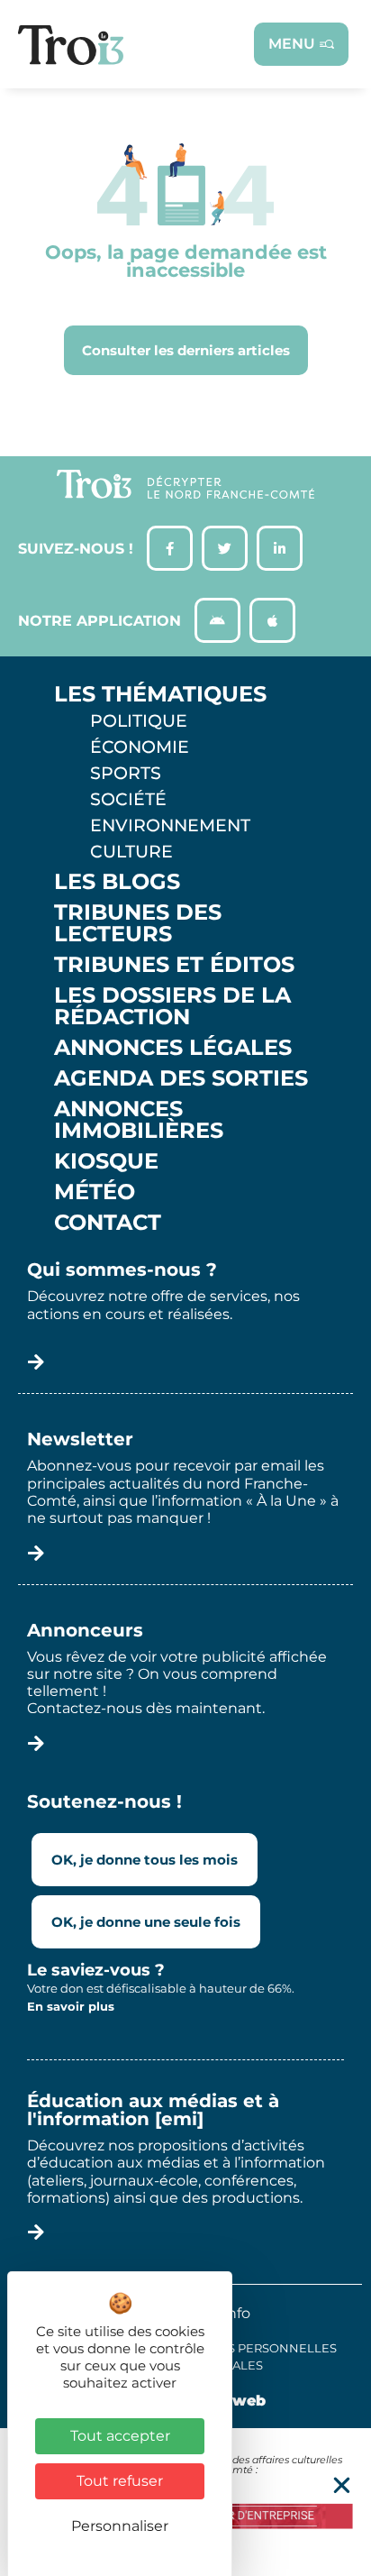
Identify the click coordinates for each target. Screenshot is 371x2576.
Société (128, 799)
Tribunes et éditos (174, 965)
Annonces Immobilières (139, 1120)
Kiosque (106, 1161)
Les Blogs (117, 882)
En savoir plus (71, 2006)
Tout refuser (120, 2481)
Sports (126, 773)
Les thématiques (160, 694)
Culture (131, 851)
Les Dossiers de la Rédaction (172, 1006)
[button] (342, 2485)
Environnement (170, 825)
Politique (139, 720)
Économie (140, 747)
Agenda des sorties (181, 1078)
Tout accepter (120, 2436)
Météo (95, 1192)
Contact (108, 1223)
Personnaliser (120, 2526)
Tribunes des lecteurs (138, 923)
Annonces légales (173, 1048)
